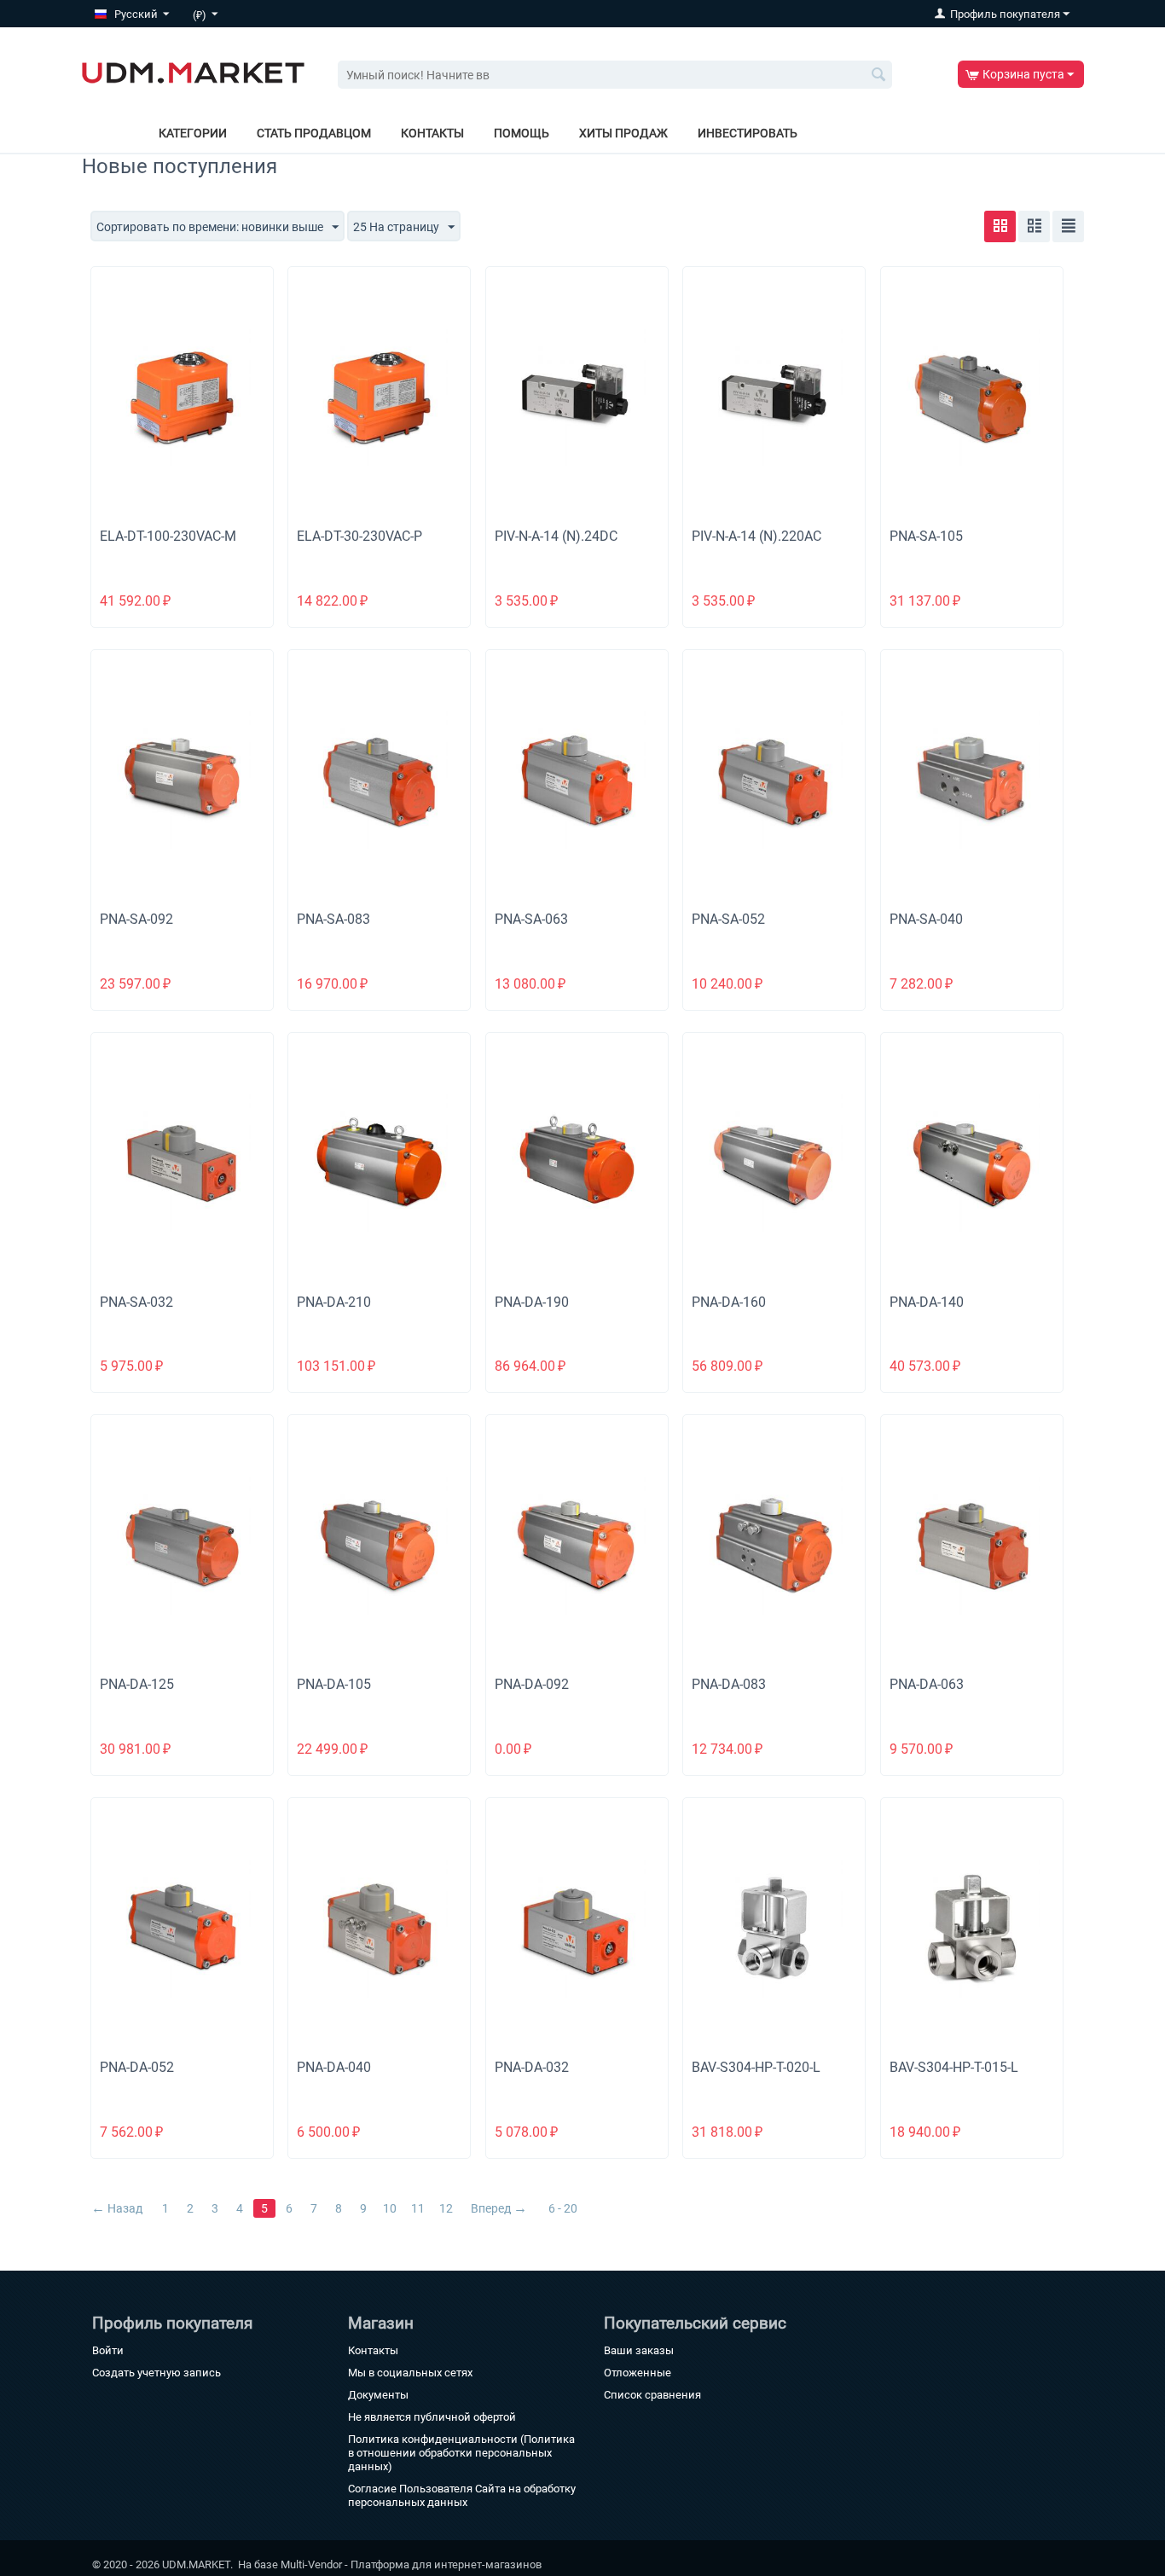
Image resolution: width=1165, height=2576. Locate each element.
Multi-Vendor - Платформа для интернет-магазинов (411, 2564)
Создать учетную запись (156, 2373)
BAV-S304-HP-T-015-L (954, 2067)
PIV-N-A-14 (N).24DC (556, 536)
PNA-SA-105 (926, 536)
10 (390, 2208)
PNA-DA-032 (532, 2067)
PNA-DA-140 (927, 1302)
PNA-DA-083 (729, 1684)
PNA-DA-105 (334, 1684)
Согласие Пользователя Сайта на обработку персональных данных (462, 2495)
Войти (108, 2350)
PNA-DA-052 (137, 2067)
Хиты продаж (623, 133)
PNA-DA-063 (927, 1684)
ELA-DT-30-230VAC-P (359, 536)
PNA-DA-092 (532, 1684)
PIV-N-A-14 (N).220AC (756, 536)
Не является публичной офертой (432, 2417)
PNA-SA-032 (136, 1302)
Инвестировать (748, 133)
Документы (378, 2395)
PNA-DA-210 (334, 1302)
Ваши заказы (639, 2350)
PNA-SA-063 (531, 919)
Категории (193, 133)
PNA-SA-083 (333, 919)
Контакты (432, 133)
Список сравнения (652, 2395)
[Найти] (879, 76)
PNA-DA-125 (137, 1684)
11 (418, 2208)
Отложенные (638, 2373)
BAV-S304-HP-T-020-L (756, 2067)
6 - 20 (563, 2208)
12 (446, 2208)
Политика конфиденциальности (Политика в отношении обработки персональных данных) (461, 2453)
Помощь (522, 133)
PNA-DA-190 (532, 1302)
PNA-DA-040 (334, 2067)
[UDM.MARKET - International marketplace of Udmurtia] (193, 72)
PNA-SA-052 (728, 919)
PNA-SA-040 (926, 919)
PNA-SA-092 (136, 919)
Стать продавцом (314, 133)
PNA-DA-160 (729, 1302)
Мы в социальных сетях (410, 2373)
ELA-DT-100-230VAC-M (168, 536)
